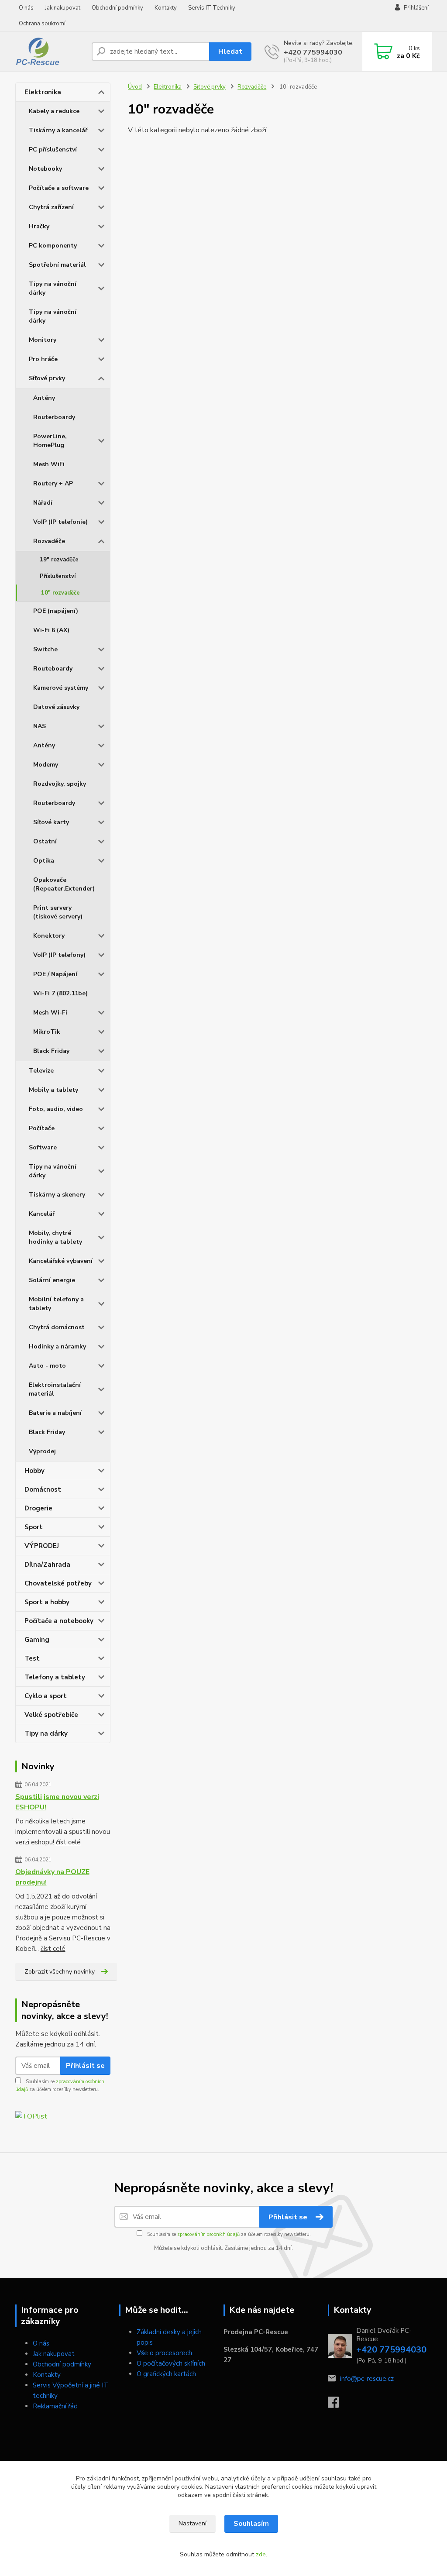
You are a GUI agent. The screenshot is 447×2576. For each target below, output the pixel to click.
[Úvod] (50, 52)
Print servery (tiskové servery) (58, 912)
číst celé (68, 1842)
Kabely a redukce (54, 111)
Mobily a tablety (53, 1090)
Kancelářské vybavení (61, 1261)
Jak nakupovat (63, 8)
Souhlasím (251, 2524)
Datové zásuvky (56, 707)
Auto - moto (47, 1366)
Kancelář (42, 1214)
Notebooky (45, 169)
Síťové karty (51, 822)
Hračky (39, 226)
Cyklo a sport (46, 1696)
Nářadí (43, 503)
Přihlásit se (85, 2066)
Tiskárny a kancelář (58, 130)
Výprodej (42, 1451)
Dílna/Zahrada (47, 1565)
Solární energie (52, 1280)
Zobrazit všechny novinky (60, 1972)
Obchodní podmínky (117, 8)
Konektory (49, 936)
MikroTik (47, 1032)
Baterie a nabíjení (55, 1413)
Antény (44, 398)
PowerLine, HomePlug (50, 441)
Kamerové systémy (61, 688)
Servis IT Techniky (212, 8)
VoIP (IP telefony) (59, 955)
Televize (41, 1071)
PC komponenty (53, 246)
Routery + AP (53, 483)
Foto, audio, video (56, 1109)
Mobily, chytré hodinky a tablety (55, 1237)
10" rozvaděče (60, 593)
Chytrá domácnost (57, 1327)
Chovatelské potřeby (58, 1583)
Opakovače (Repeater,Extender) (64, 884)
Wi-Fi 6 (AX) (51, 630)
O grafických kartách (166, 2374)
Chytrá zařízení (51, 207)
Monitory (43, 340)
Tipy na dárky (46, 1733)
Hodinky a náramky (57, 1346)
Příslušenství (58, 576)
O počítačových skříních (171, 2363)
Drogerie (38, 1508)
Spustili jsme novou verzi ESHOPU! (57, 1802)
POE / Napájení (55, 974)
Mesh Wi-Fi (50, 1013)
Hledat (230, 52)
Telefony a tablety (55, 1677)
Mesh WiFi (49, 464)
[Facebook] (338, 2405)
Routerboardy (54, 417)
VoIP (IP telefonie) (60, 522)
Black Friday (51, 1051)
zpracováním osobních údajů (208, 2234)
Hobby (34, 1471)
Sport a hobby (47, 1602)
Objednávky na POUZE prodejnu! (52, 1877)
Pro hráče (43, 359)
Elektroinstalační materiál (55, 1389)
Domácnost (43, 1489)
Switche (45, 649)
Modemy (46, 765)
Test (32, 1658)
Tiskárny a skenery (57, 1195)
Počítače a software (59, 188)
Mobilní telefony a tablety (56, 1304)
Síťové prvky (47, 378)
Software (43, 1147)
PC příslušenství (53, 150)
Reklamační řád (55, 2406)
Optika (44, 861)
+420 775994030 (313, 52)
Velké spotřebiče (51, 1715)
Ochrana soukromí (42, 24)
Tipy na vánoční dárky (53, 288)
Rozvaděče (49, 541)
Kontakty (166, 8)
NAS (40, 726)
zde (261, 2554)
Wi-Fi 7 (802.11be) (60, 993)
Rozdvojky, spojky (60, 784)
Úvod (135, 87)
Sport (34, 1527)
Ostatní (45, 841)
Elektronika (43, 92)
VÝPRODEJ (42, 1546)
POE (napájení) (56, 611)
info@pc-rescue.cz (367, 2379)
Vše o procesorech (164, 2353)
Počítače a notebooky (59, 1621)
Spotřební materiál (57, 265)
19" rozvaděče (59, 560)
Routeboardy (53, 669)
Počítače (42, 1128)
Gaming (37, 1640)
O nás (26, 8)
